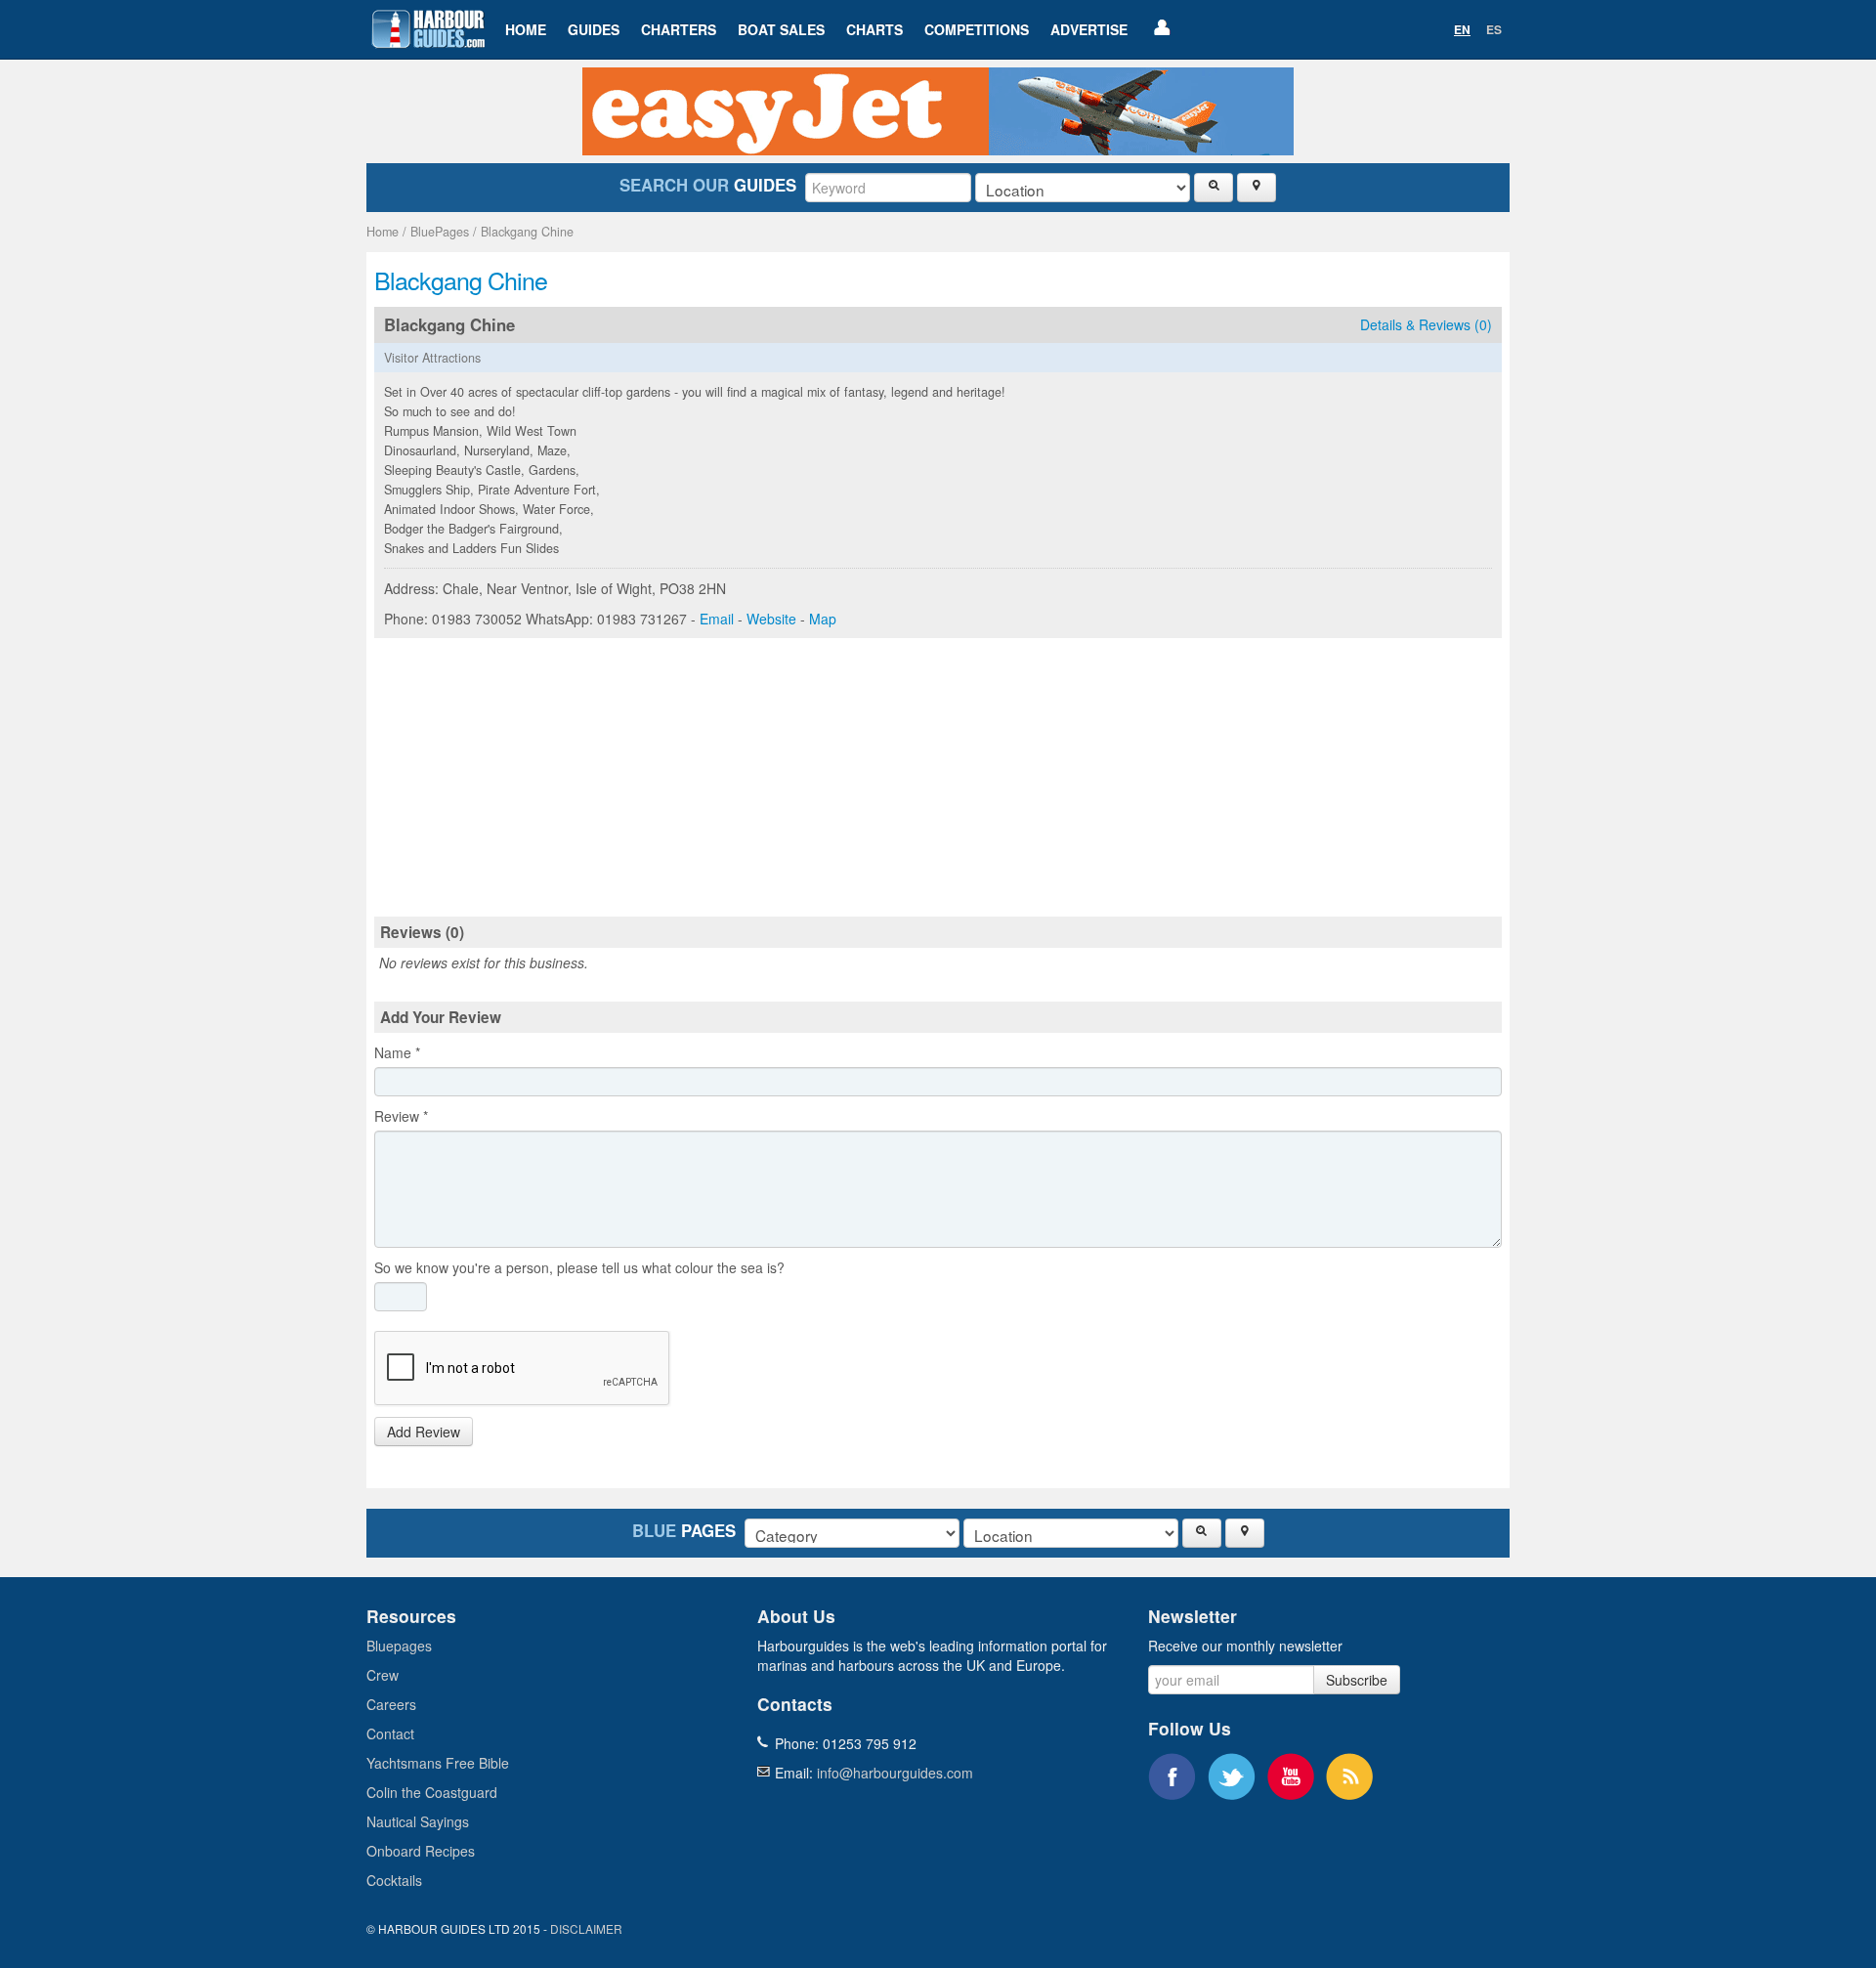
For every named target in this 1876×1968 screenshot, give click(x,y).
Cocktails (394, 1880)
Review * (401, 1116)
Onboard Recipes (421, 1851)
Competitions (977, 29)
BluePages (440, 232)
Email (717, 619)
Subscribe (1357, 1680)
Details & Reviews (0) (1426, 324)
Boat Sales (781, 29)
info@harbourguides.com (895, 1773)
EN (1462, 29)
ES (1494, 29)
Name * (397, 1052)
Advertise (1089, 29)
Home (526, 29)
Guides (594, 29)
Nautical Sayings (418, 1821)
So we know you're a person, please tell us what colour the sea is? (579, 1267)
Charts (874, 29)
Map (823, 619)
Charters (679, 29)
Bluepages (399, 1646)
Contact (390, 1733)
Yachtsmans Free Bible (438, 1763)
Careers (391, 1704)
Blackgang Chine (527, 232)
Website (771, 619)
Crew (383, 1675)
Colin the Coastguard (432, 1792)
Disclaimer (586, 1928)
